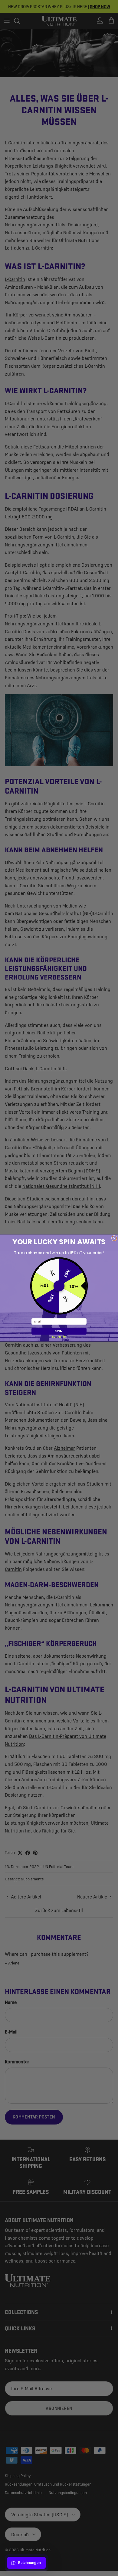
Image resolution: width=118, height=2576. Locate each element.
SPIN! (59, 1331)
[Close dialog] (114, 1238)
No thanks (59, 1336)
